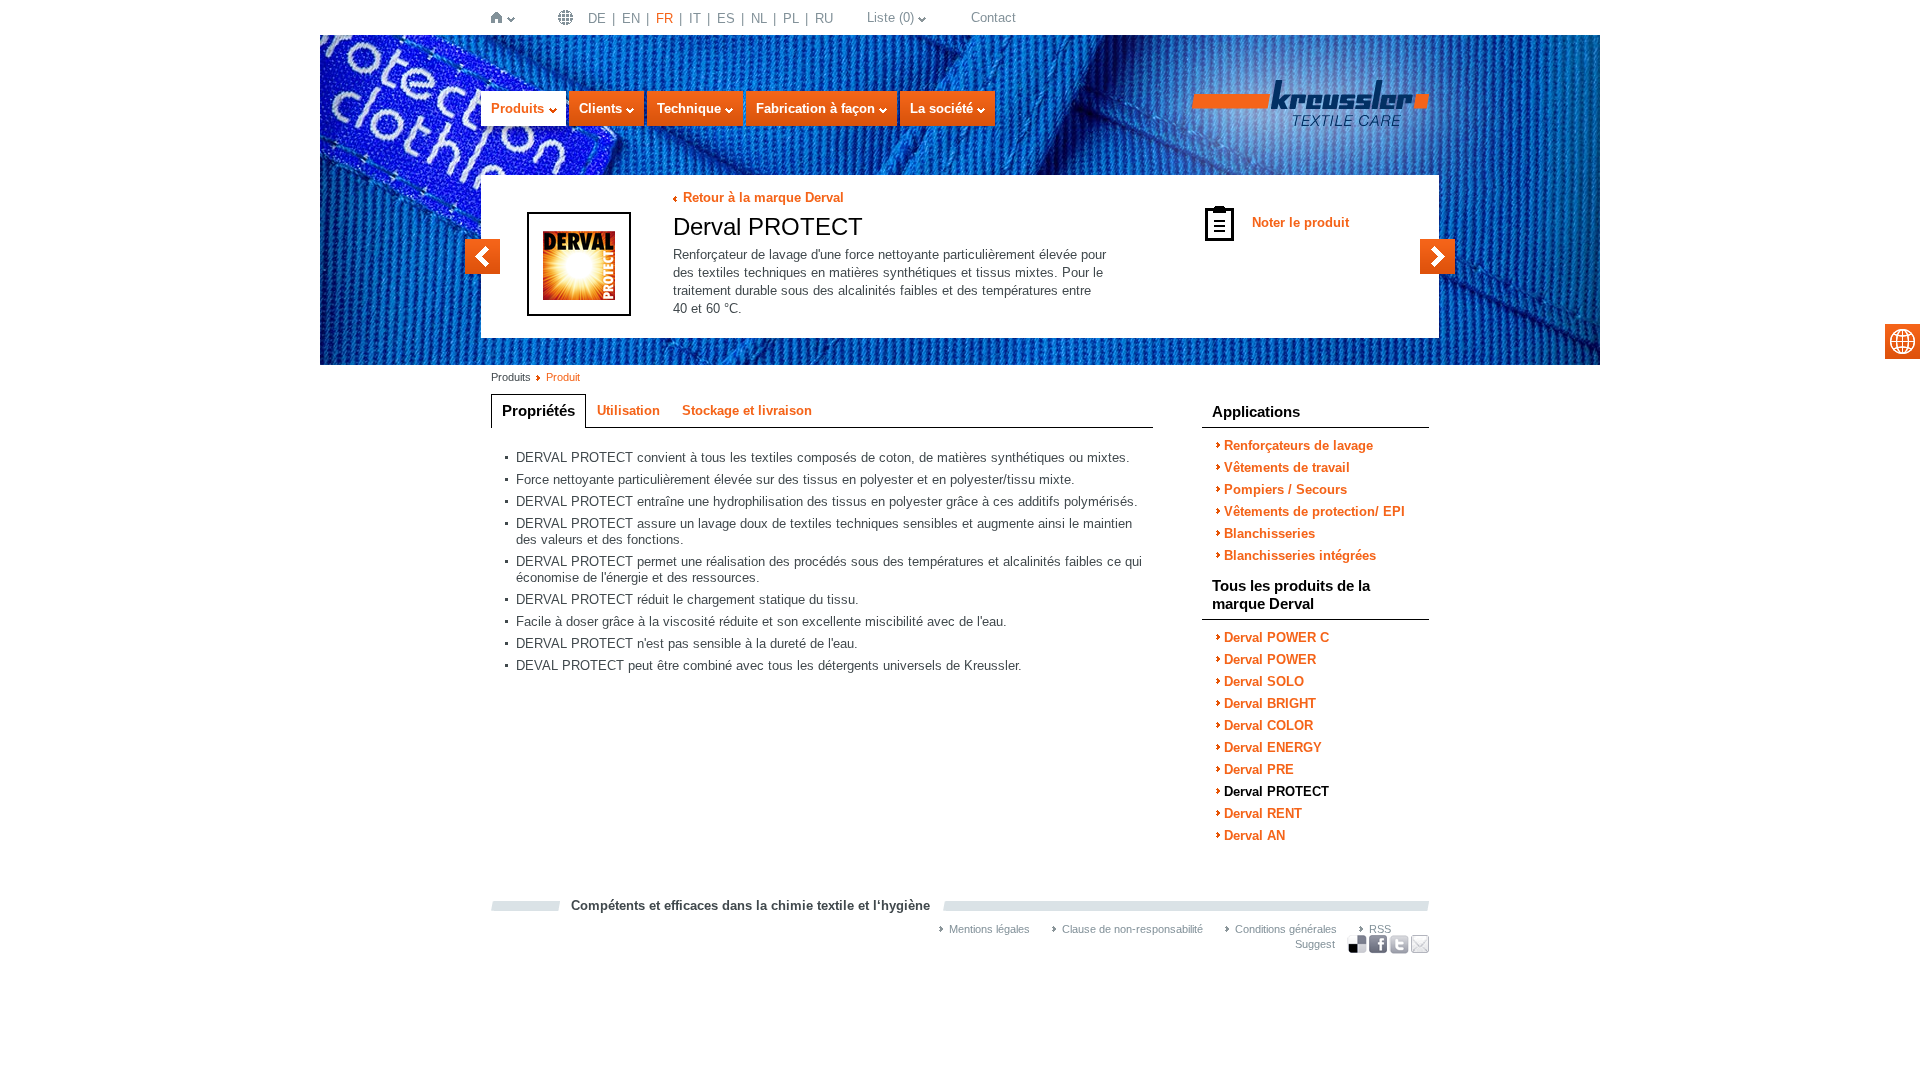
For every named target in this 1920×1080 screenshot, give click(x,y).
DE (597, 18)
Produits (517, 108)
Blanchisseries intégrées (1300, 555)
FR (664, 18)
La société (941, 108)
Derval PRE (482, 256)
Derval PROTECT (1276, 791)
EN (631, 18)
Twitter (1399, 944)
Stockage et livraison (747, 410)
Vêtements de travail (1287, 467)
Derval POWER (1270, 659)
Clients (600, 108)
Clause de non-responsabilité (1132, 929)
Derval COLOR (1268, 725)
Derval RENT (1437, 256)
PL (791, 18)
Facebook (1378, 944)
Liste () (890, 17)
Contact (993, 17)
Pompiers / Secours (1285, 489)
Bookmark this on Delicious (1357, 944)
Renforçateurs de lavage (1298, 445)
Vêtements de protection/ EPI (1314, 511)
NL (759, 18)
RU (824, 18)
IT (695, 18)
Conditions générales (1286, 929)
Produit (563, 377)
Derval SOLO (1264, 681)
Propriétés (538, 410)
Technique (689, 108)
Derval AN (1254, 835)
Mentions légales (989, 929)
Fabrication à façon (815, 108)
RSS (1380, 929)
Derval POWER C (1276, 637)
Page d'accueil (500, 17)
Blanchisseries (1269, 533)
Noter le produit (1300, 222)
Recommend (1420, 944)
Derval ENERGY (1273, 747)
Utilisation (628, 410)
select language (1902, 341)
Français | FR (568, 17)
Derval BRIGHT (1270, 703)
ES (726, 18)
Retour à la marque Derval (763, 197)
